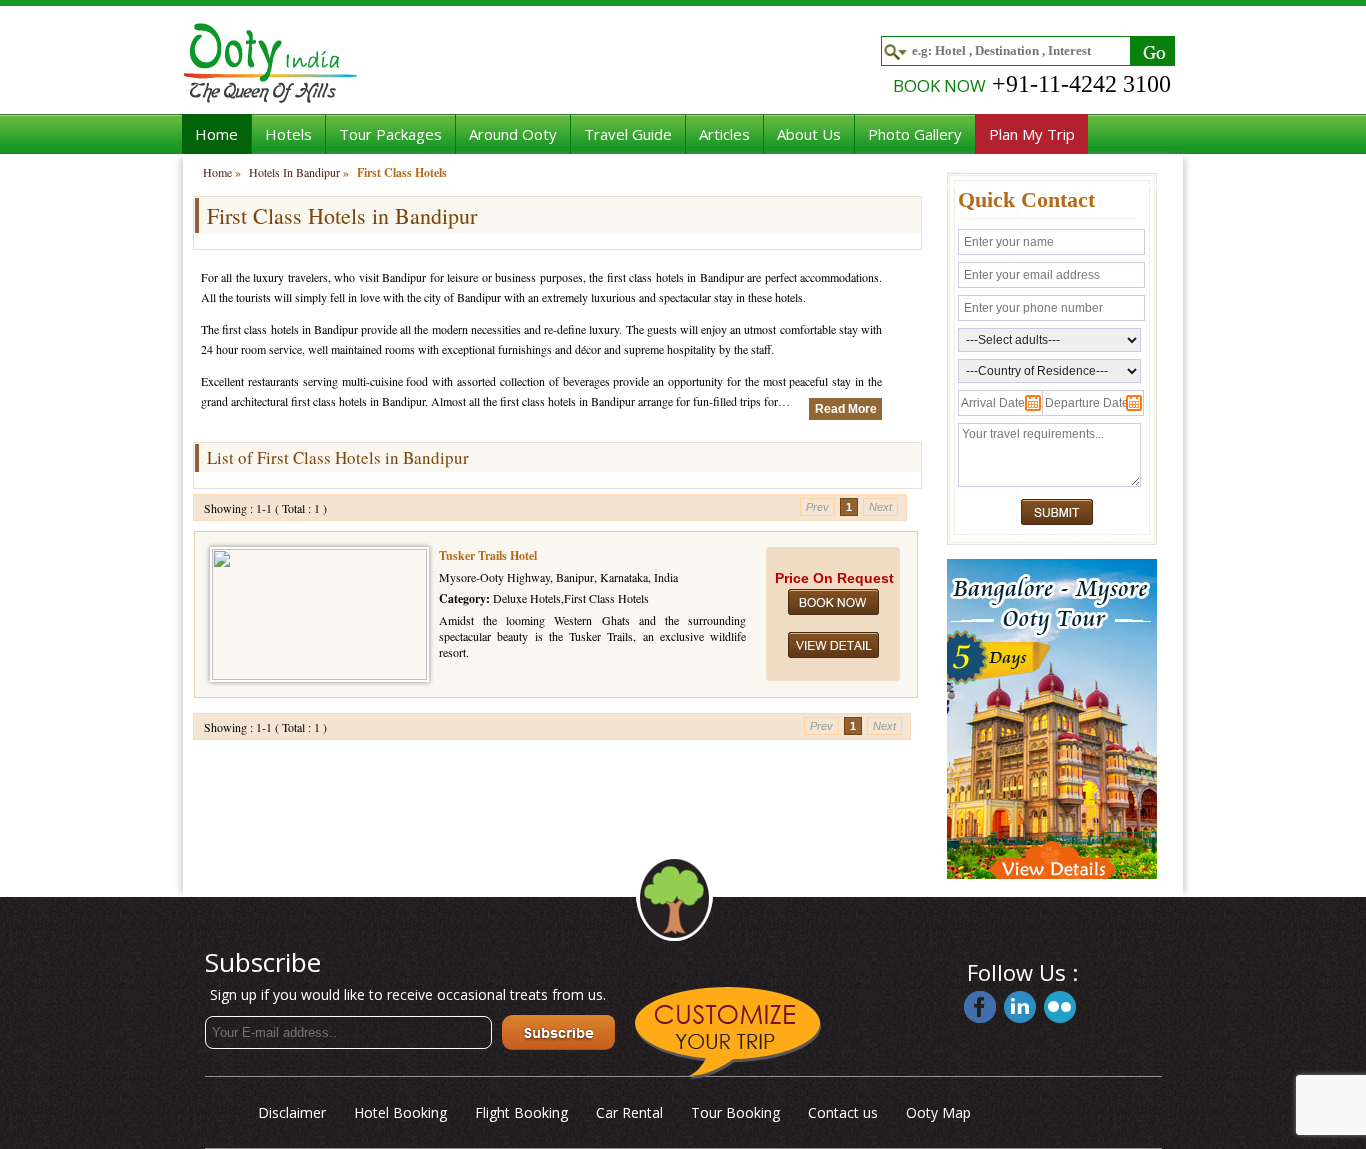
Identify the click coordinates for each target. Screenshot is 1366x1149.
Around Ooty (513, 134)
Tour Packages (390, 134)
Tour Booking (735, 1112)
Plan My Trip (1032, 134)
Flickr (1060, 1007)
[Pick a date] (996, 406)
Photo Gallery (915, 134)
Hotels (288, 134)
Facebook (980, 1007)
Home (216, 134)
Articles (724, 134)
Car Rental (629, 1112)
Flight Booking (521, 1112)
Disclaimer (292, 1112)
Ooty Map (938, 1112)
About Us (809, 134)
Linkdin (1020, 1007)
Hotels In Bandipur (294, 172)
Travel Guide (628, 134)
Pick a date (1033, 403)
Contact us (843, 1112)
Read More (846, 409)
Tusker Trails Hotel (488, 555)
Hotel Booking (400, 1112)
